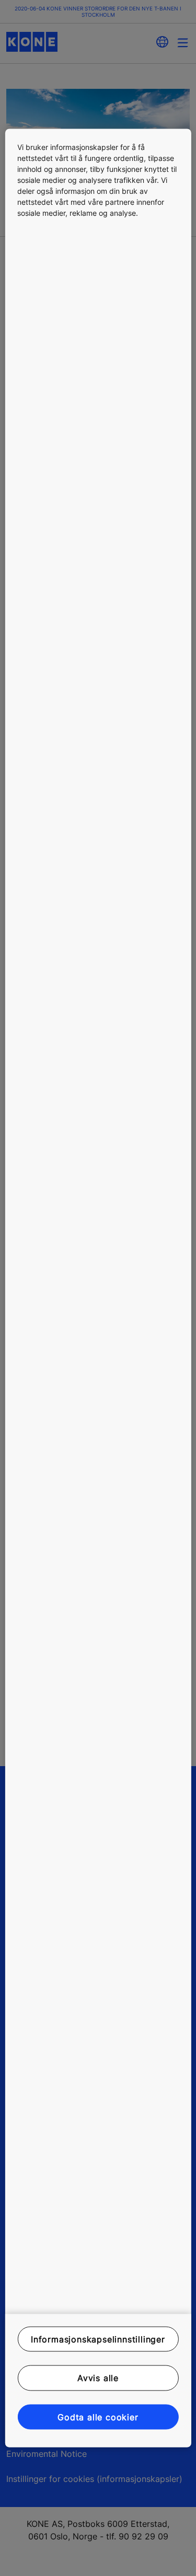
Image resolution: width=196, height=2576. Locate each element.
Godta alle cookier (98, 2417)
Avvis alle (98, 2378)
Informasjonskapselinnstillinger (98, 2339)
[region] (98, 1288)
